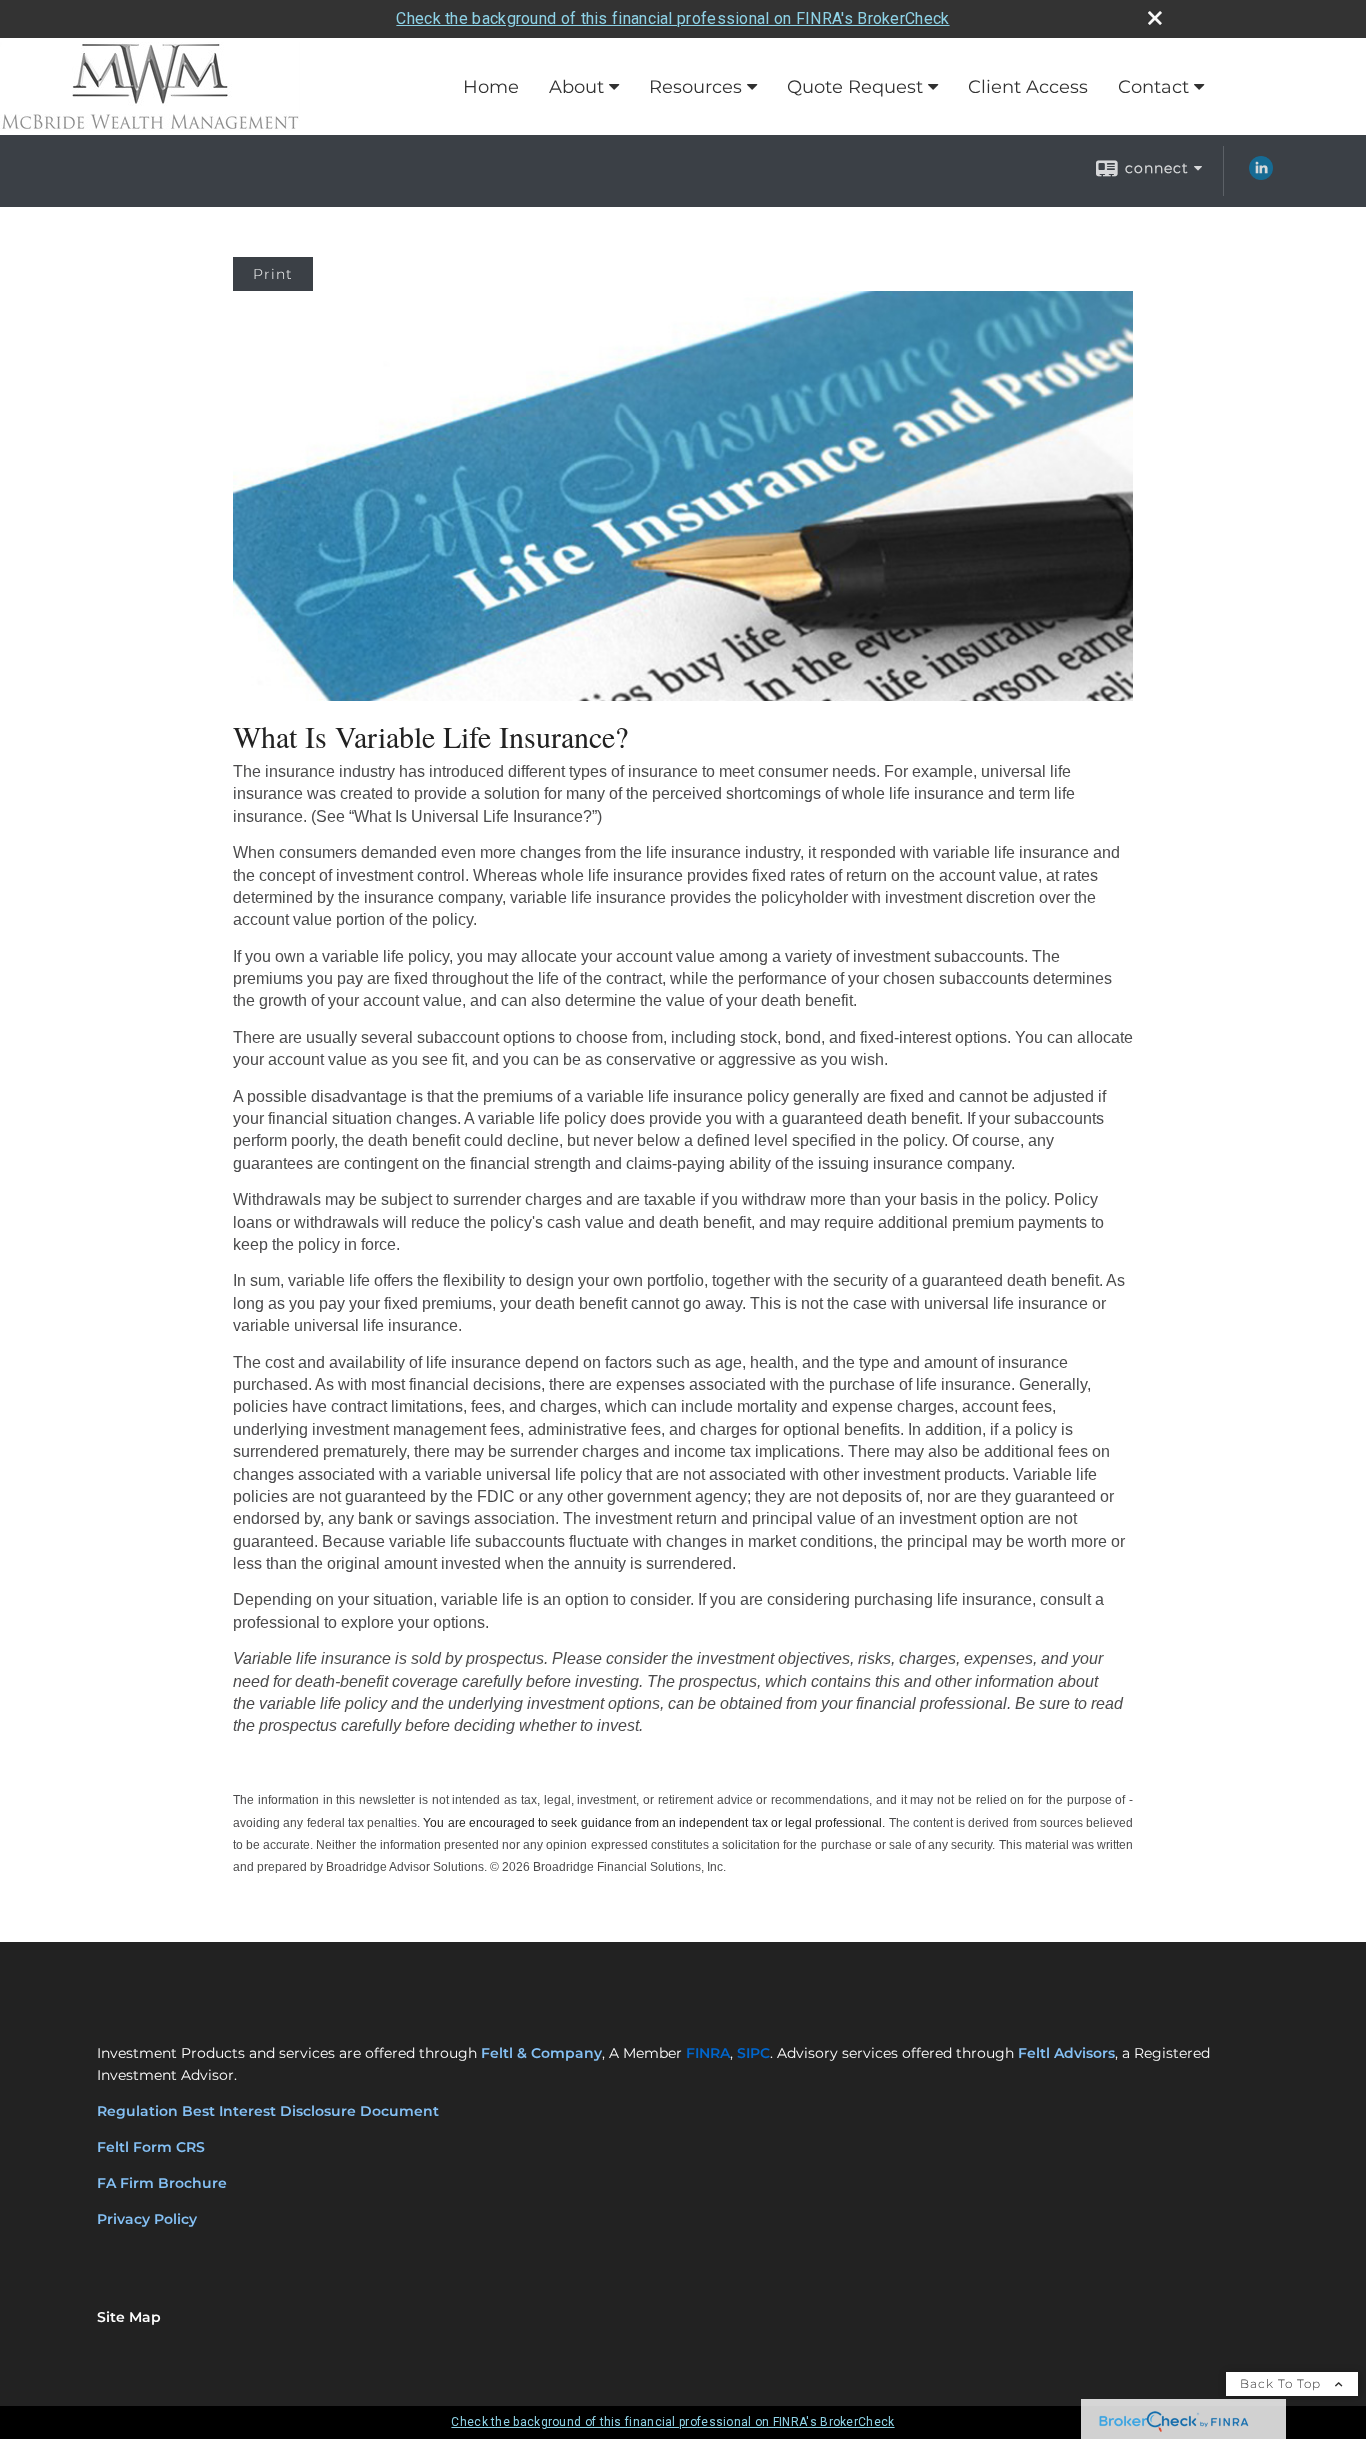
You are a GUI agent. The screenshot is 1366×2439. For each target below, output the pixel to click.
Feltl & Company (541, 2053)
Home (491, 87)
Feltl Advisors (1066, 2053)
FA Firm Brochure (162, 2183)
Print (273, 274)
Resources (695, 87)
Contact (1153, 87)
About (576, 87)
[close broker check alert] (1155, 18)
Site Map (129, 2317)
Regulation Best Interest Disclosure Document (268, 2111)
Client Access (1028, 87)
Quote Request (855, 87)
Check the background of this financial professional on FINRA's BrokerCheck (672, 18)
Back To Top (1282, 2383)
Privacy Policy (147, 2219)
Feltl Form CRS (153, 2147)
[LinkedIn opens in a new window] (1261, 175)
